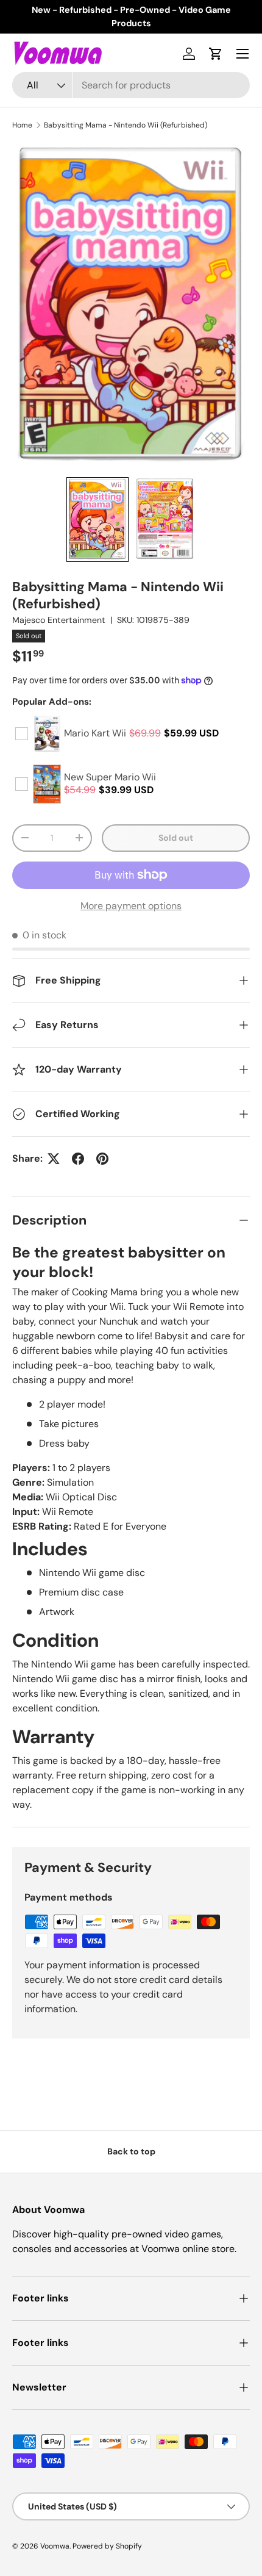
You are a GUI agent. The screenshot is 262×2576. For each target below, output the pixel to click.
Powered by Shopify (107, 2546)
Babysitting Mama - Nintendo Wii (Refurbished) (126, 125)
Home (22, 125)
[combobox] (131, 85)
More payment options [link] (131, 906)
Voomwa (55, 2546)
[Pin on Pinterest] (102, 1159)
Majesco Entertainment (59, 620)
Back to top (131, 2151)
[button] (216, 54)
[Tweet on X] (54, 1159)
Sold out (176, 838)
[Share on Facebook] (78, 1159)
